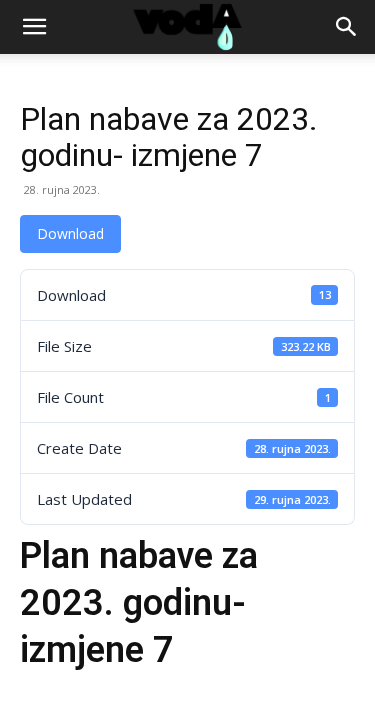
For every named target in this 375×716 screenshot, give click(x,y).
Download (70, 233)
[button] (34, 27)
